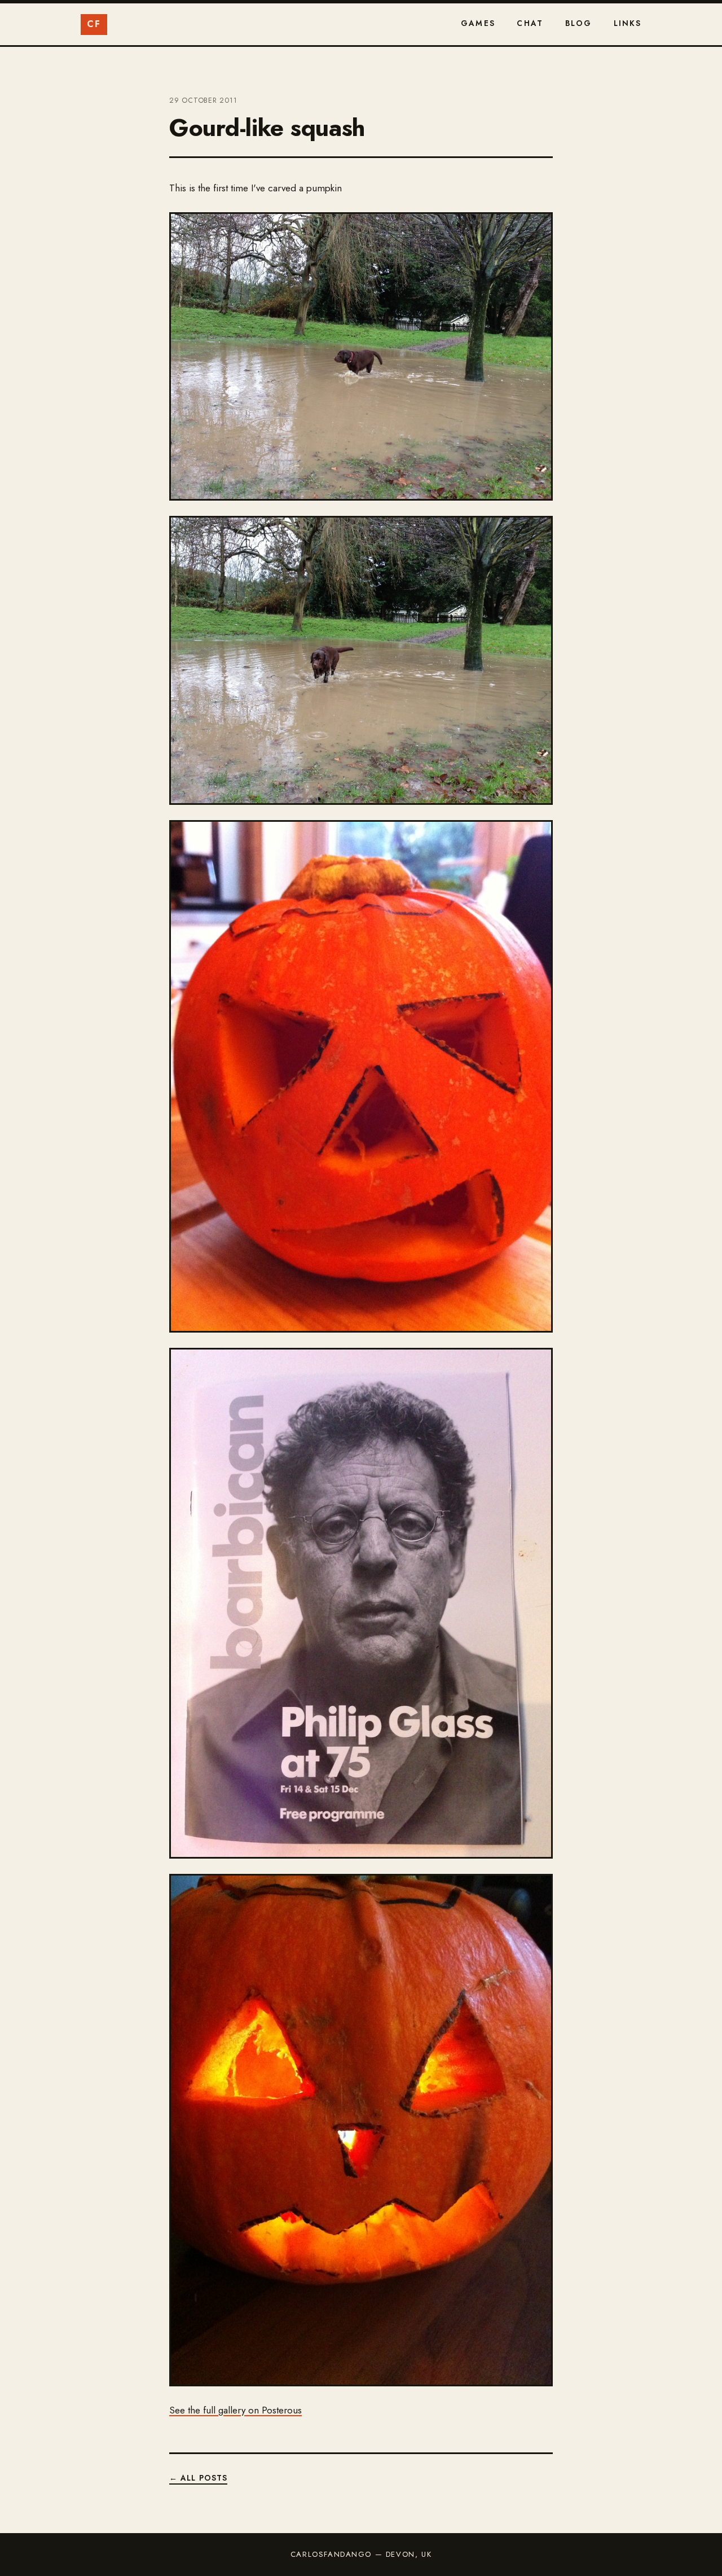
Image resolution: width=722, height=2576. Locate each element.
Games (478, 23)
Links (628, 23)
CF (94, 24)
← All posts (198, 2478)
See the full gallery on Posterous (235, 2410)
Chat (530, 23)
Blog (579, 23)
